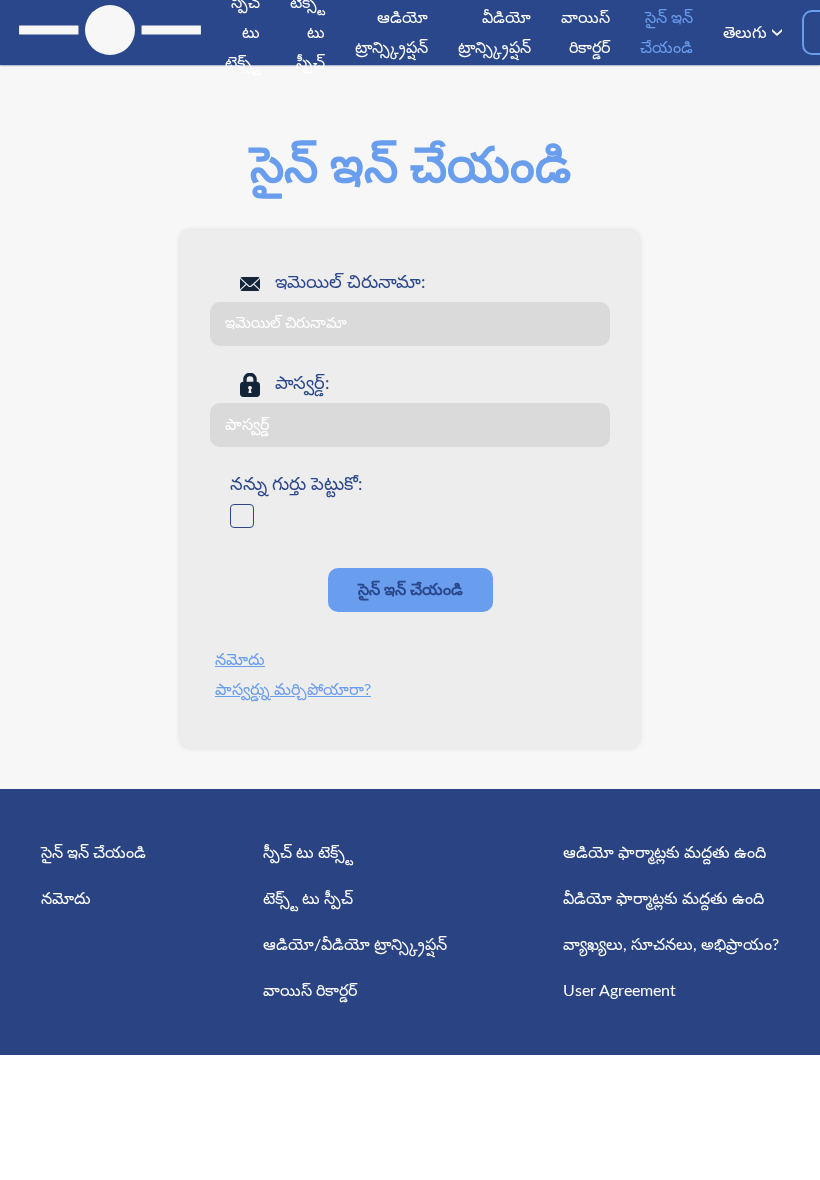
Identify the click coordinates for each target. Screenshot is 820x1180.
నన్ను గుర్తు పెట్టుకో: (296, 485)
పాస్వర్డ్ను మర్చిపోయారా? (293, 690)
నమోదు (240, 660)
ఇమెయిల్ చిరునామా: (350, 283)
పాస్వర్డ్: (302, 384)
